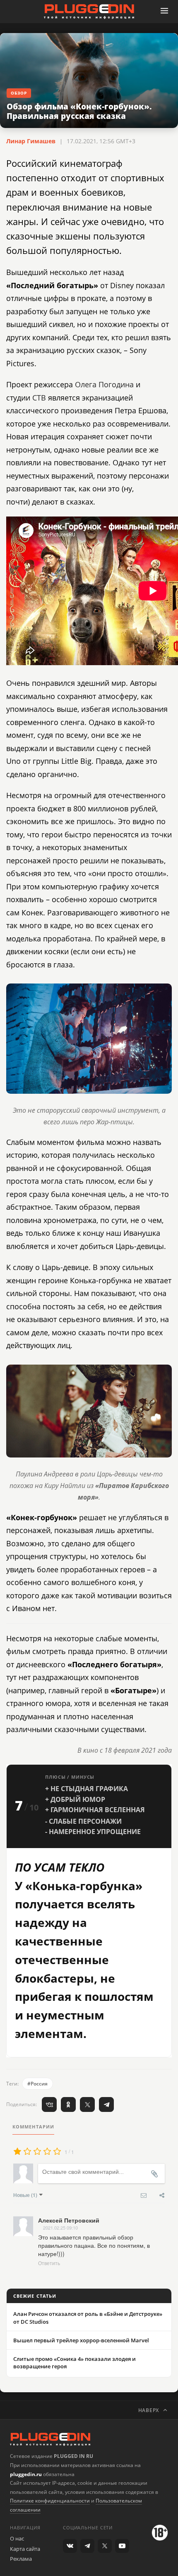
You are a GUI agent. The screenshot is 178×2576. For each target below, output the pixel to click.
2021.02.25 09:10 (60, 2228)
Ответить (49, 2263)
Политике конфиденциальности (50, 2501)
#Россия (37, 2084)
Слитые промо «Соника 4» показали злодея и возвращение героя (75, 2363)
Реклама (21, 2559)
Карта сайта (25, 2549)
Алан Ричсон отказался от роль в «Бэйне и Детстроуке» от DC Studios (88, 2318)
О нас (17, 2538)
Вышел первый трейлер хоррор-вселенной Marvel (81, 2340)
